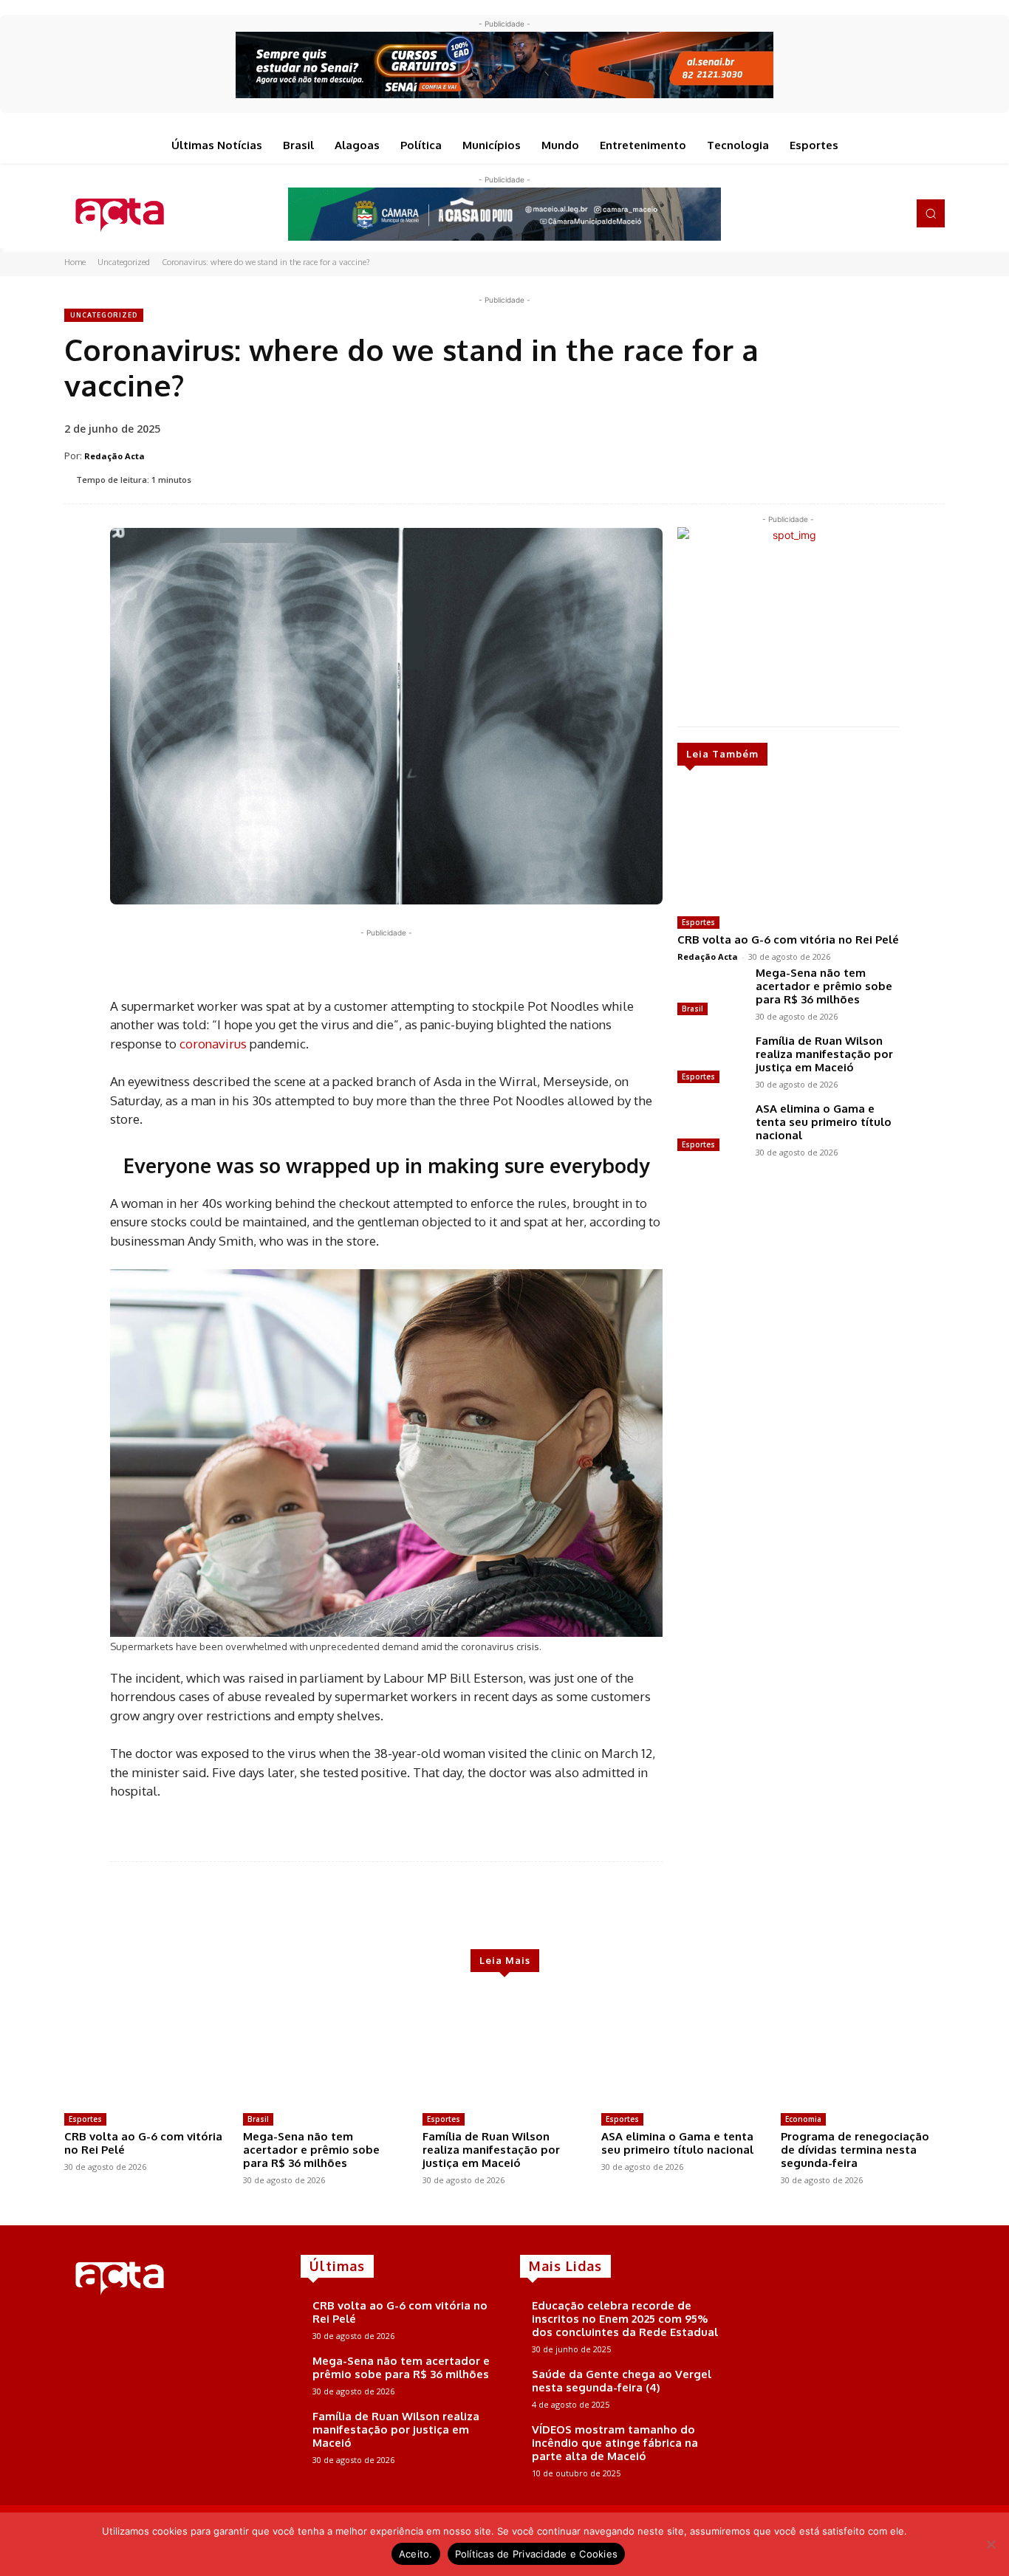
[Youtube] (892, 213)
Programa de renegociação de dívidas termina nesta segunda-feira (855, 2150)
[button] (931, 213)
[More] (513, 1906)
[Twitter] (871, 213)
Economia (803, 2119)
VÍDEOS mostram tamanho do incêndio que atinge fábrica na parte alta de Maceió (615, 2443)
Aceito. (416, 2554)
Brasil (692, 1009)
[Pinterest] (309, 966)
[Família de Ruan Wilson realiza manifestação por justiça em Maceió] (711, 1061)
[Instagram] (850, 213)
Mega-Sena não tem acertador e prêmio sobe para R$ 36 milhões (824, 986)
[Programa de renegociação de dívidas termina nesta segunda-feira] (863, 2049)
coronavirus (213, 1044)
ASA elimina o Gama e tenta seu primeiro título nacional (824, 1122)
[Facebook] (830, 213)
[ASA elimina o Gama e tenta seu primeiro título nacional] (711, 1129)
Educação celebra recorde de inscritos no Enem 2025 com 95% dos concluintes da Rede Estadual (625, 2319)
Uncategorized (124, 262)
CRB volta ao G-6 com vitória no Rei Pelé (788, 940)
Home (75, 262)
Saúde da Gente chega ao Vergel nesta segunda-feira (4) (622, 2381)
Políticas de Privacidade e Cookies (537, 2554)
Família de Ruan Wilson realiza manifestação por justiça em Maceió (824, 1054)
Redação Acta (114, 456)
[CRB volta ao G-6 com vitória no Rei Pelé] (788, 847)
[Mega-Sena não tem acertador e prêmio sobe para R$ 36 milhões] (711, 993)
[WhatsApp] (343, 966)
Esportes (698, 922)
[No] (991, 2544)
